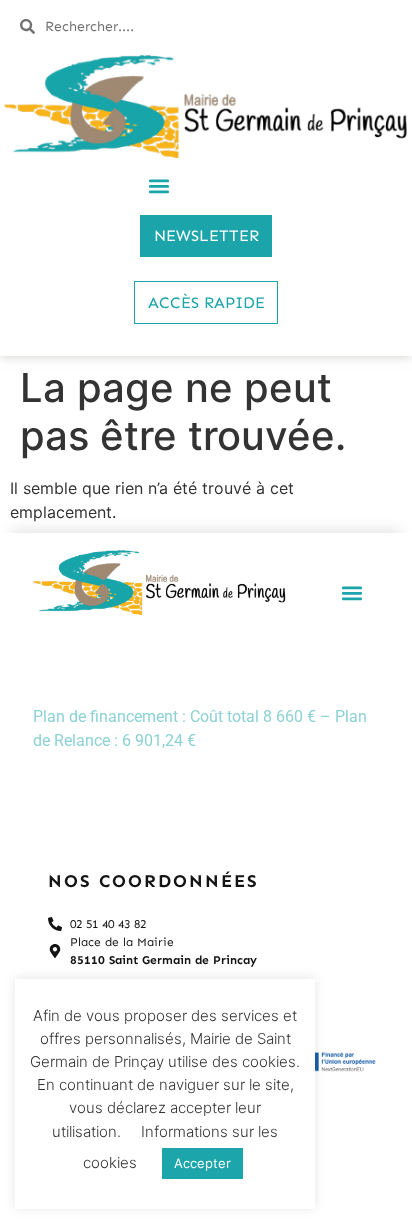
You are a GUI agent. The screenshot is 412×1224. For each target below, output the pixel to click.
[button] (159, 186)
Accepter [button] (202, 1163)
